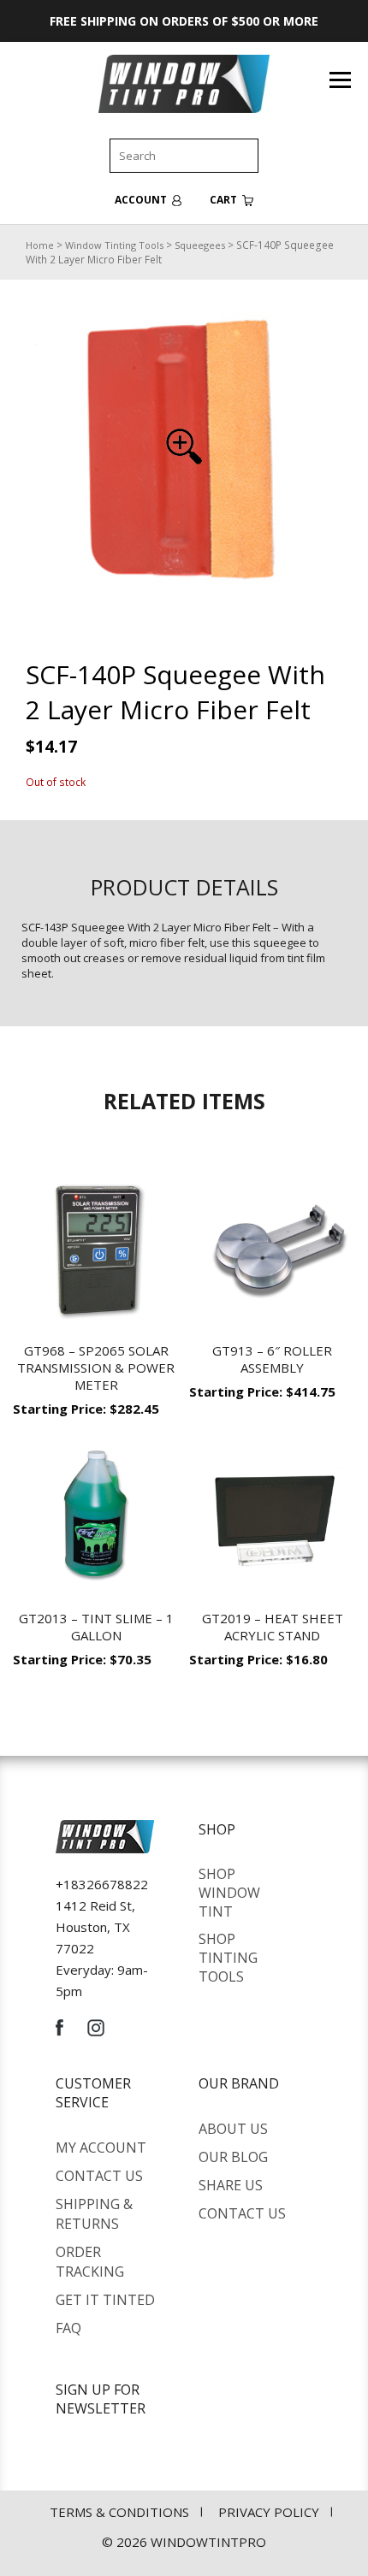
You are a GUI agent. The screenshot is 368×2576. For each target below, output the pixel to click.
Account (142, 200)
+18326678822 (102, 1884)
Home (40, 245)
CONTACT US (99, 2176)
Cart (225, 200)
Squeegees (200, 245)
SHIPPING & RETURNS (94, 2214)
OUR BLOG (233, 2157)
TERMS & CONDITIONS (119, 2512)
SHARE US (231, 2185)
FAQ (68, 2328)
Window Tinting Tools (114, 245)
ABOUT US (233, 2129)
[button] (184, 446)
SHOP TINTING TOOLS (228, 1958)
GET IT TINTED (105, 2300)
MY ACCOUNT (101, 2148)
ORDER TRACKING (90, 2262)
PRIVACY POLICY (269, 2512)
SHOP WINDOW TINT (229, 1893)
